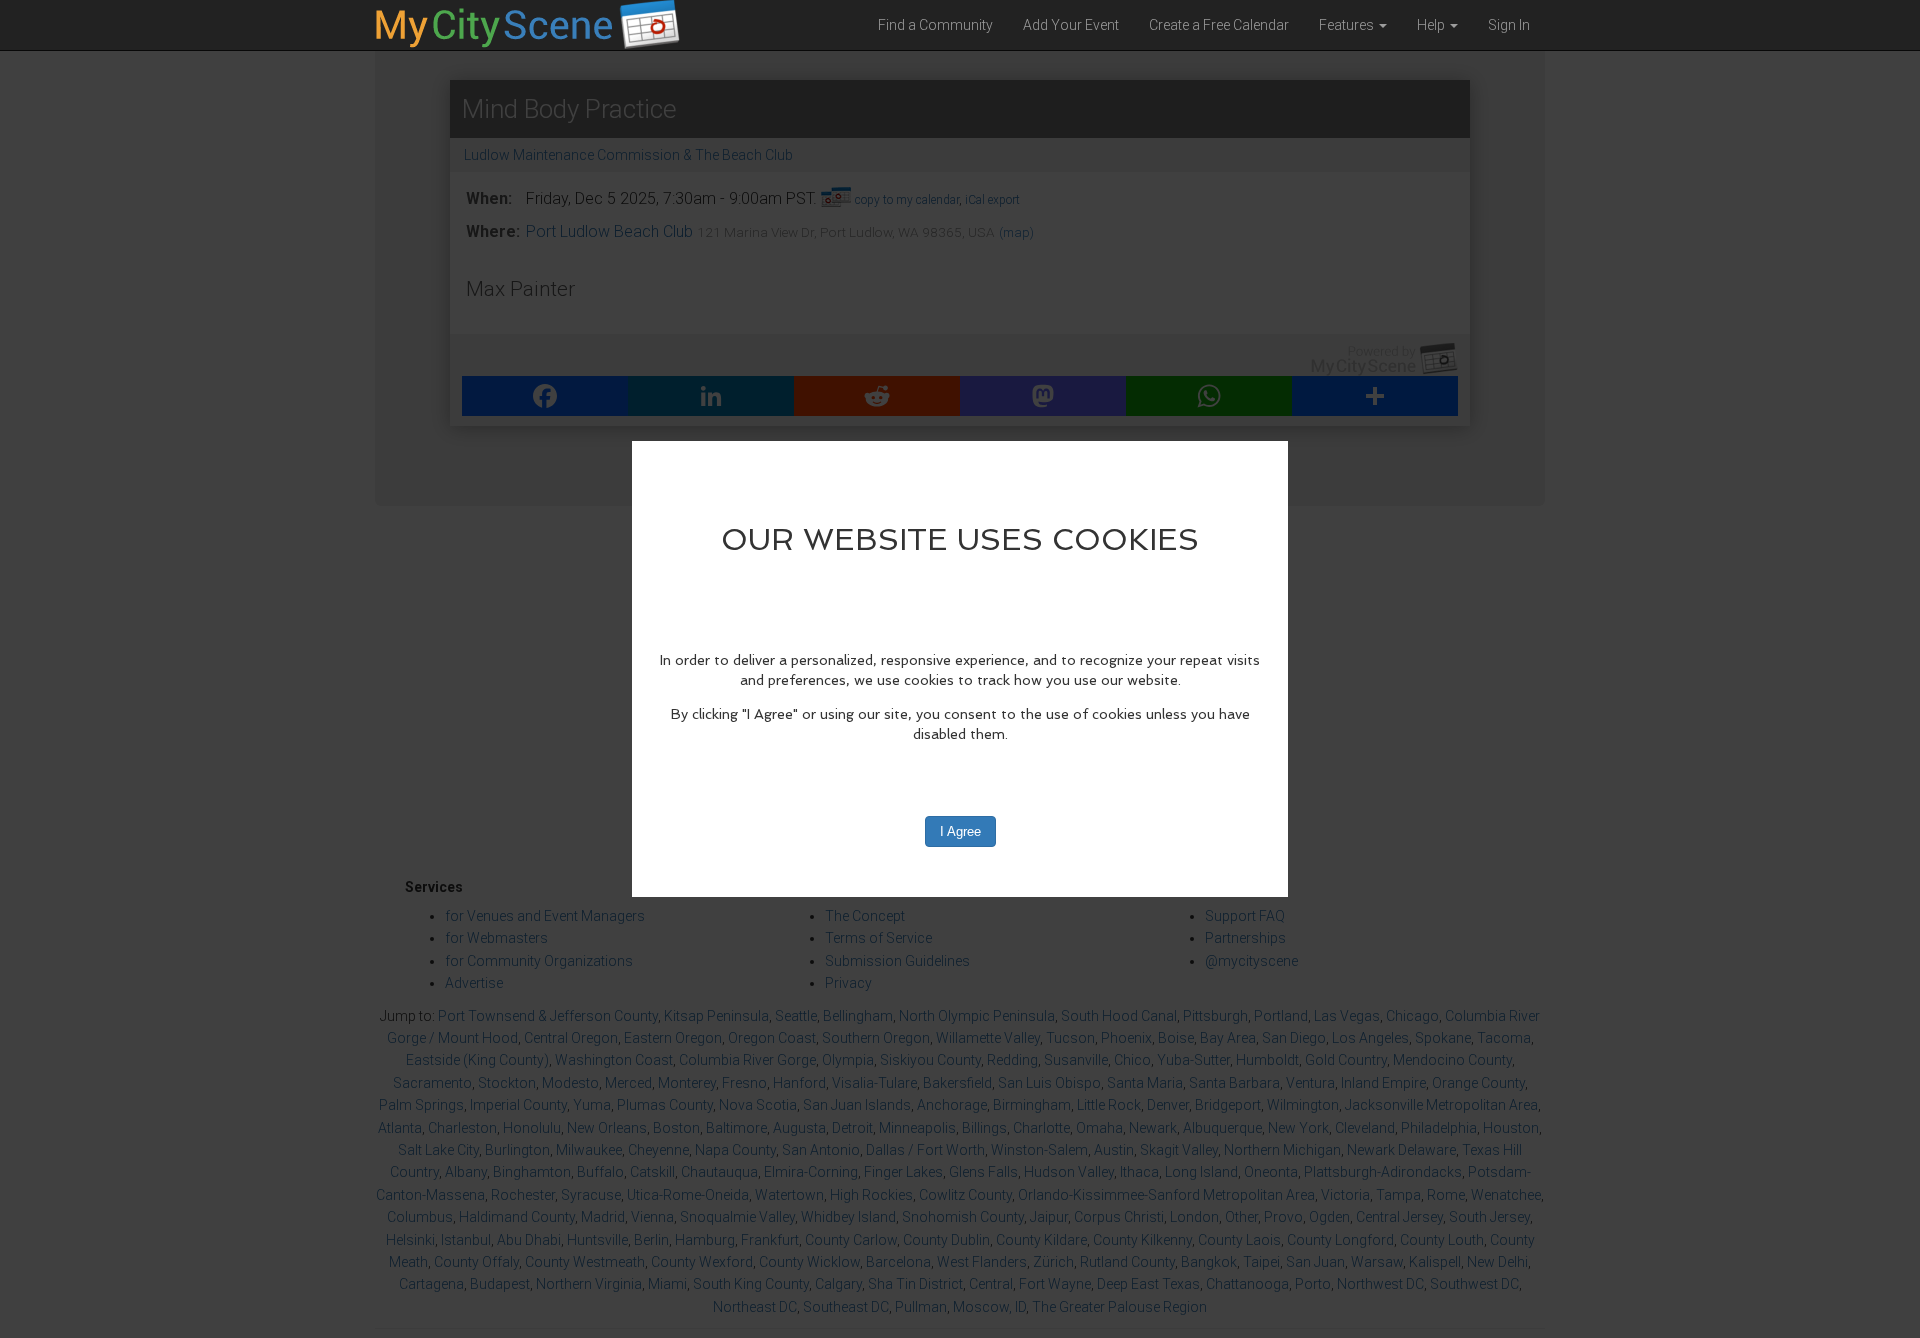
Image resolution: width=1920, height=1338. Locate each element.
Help (1432, 25)
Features (1348, 25)
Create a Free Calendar (1219, 25)
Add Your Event (1071, 25)
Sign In (1509, 25)
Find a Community (935, 25)
